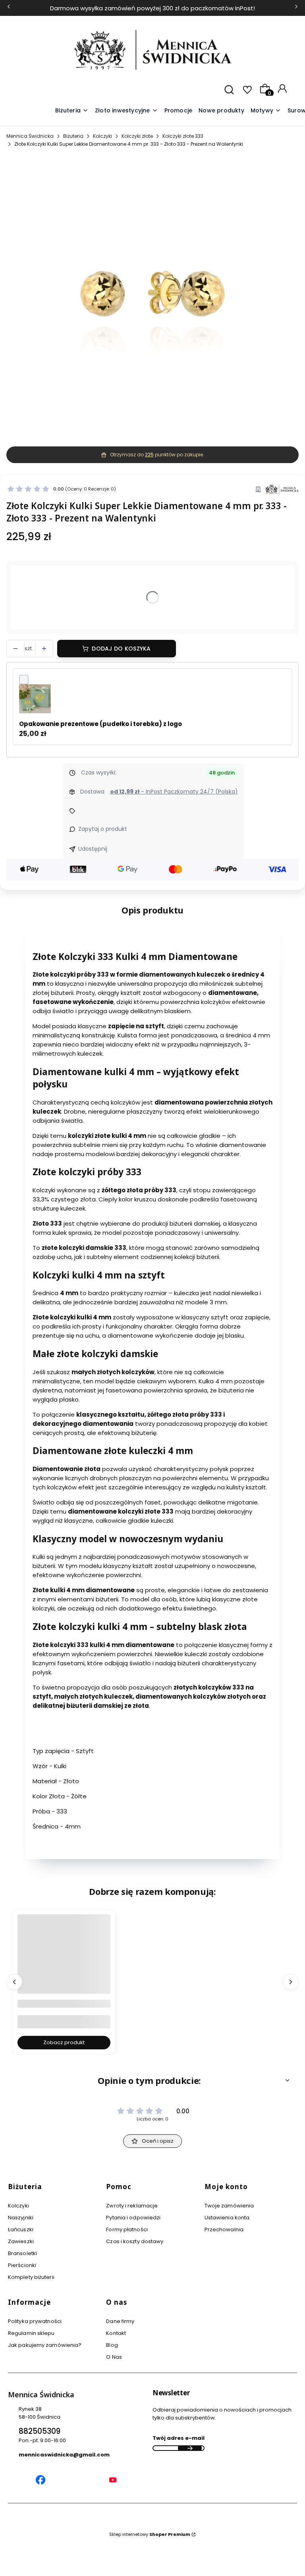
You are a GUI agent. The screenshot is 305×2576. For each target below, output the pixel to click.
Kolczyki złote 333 (183, 136)
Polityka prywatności (35, 2321)
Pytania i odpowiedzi (133, 2218)
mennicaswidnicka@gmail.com (64, 2455)
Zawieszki (21, 2241)
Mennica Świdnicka (30, 136)
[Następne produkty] (291, 1982)
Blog (112, 2345)
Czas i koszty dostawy (135, 2241)
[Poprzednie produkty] (14, 1982)
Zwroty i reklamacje (132, 2206)
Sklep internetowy (150, 2534)
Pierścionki (22, 2265)
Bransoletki (22, 2253)
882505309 (40, 2431)
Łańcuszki (21, 2229)
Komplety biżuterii (31, 2277)
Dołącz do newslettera (190, 2448)
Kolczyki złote (137, 136)
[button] (266, 111)
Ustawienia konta (227, 2218)
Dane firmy (120, 2321)
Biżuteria (73, 136)
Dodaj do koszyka (121, 649)
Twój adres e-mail (179, 2438)
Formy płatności (127, 2229)
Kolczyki (102, 136)
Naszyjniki (21, 2218)
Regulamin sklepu (31, 2333)
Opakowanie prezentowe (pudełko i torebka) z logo (100, 724)
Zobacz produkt (64, 2042)
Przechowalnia (224, 2229)
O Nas (114, 2357)
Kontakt (116, 2333)
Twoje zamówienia (229, 2206)
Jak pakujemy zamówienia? (45, 2345)
